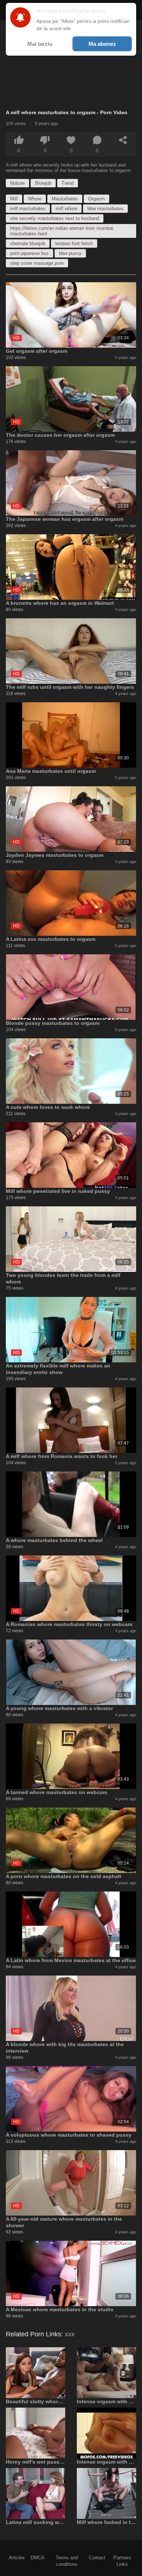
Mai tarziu (40, 44)
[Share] (123, 140)
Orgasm (96, 199)
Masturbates (65, 199)
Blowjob (43, 183)
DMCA (38, 2558)
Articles (17, 2558)
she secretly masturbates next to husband (55, 218)
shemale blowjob (28, 243)
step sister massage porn (37, 263)
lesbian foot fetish (74, 243)
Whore (35, 199)
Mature (17, 183)
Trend (68, 183)
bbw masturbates (105, 209)
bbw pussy (70, 253)
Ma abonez (102, 44)
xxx (70, 2334)
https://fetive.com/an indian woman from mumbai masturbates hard (62, 231)
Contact (97, 2558)
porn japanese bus (29, 253)
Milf (14, 199)
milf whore (66, 209)
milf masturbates (28, 209)
